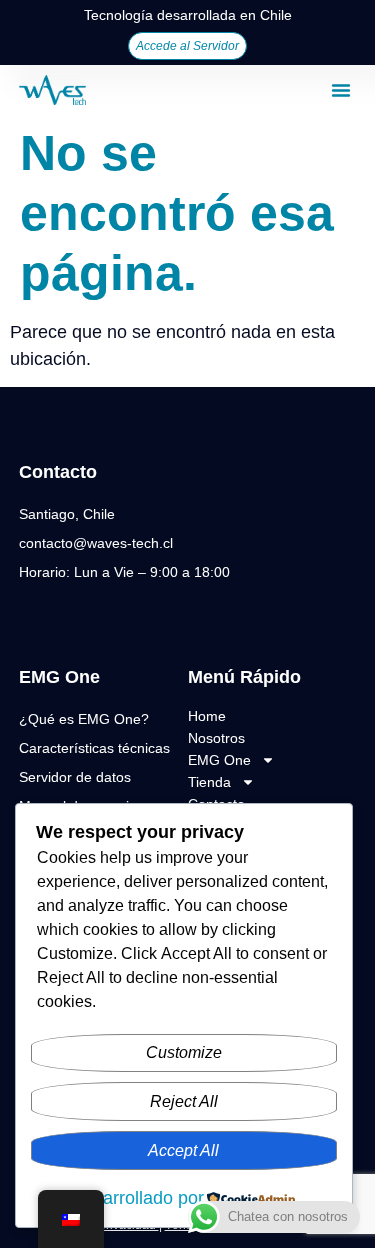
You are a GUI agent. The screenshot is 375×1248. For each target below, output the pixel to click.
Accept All (183, 1150)
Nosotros (216, 738)
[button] (341, 90)
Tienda (209, 782)
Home (207, 716)
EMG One (219, 760)
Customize (184, 1052)
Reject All (184, 1101)
